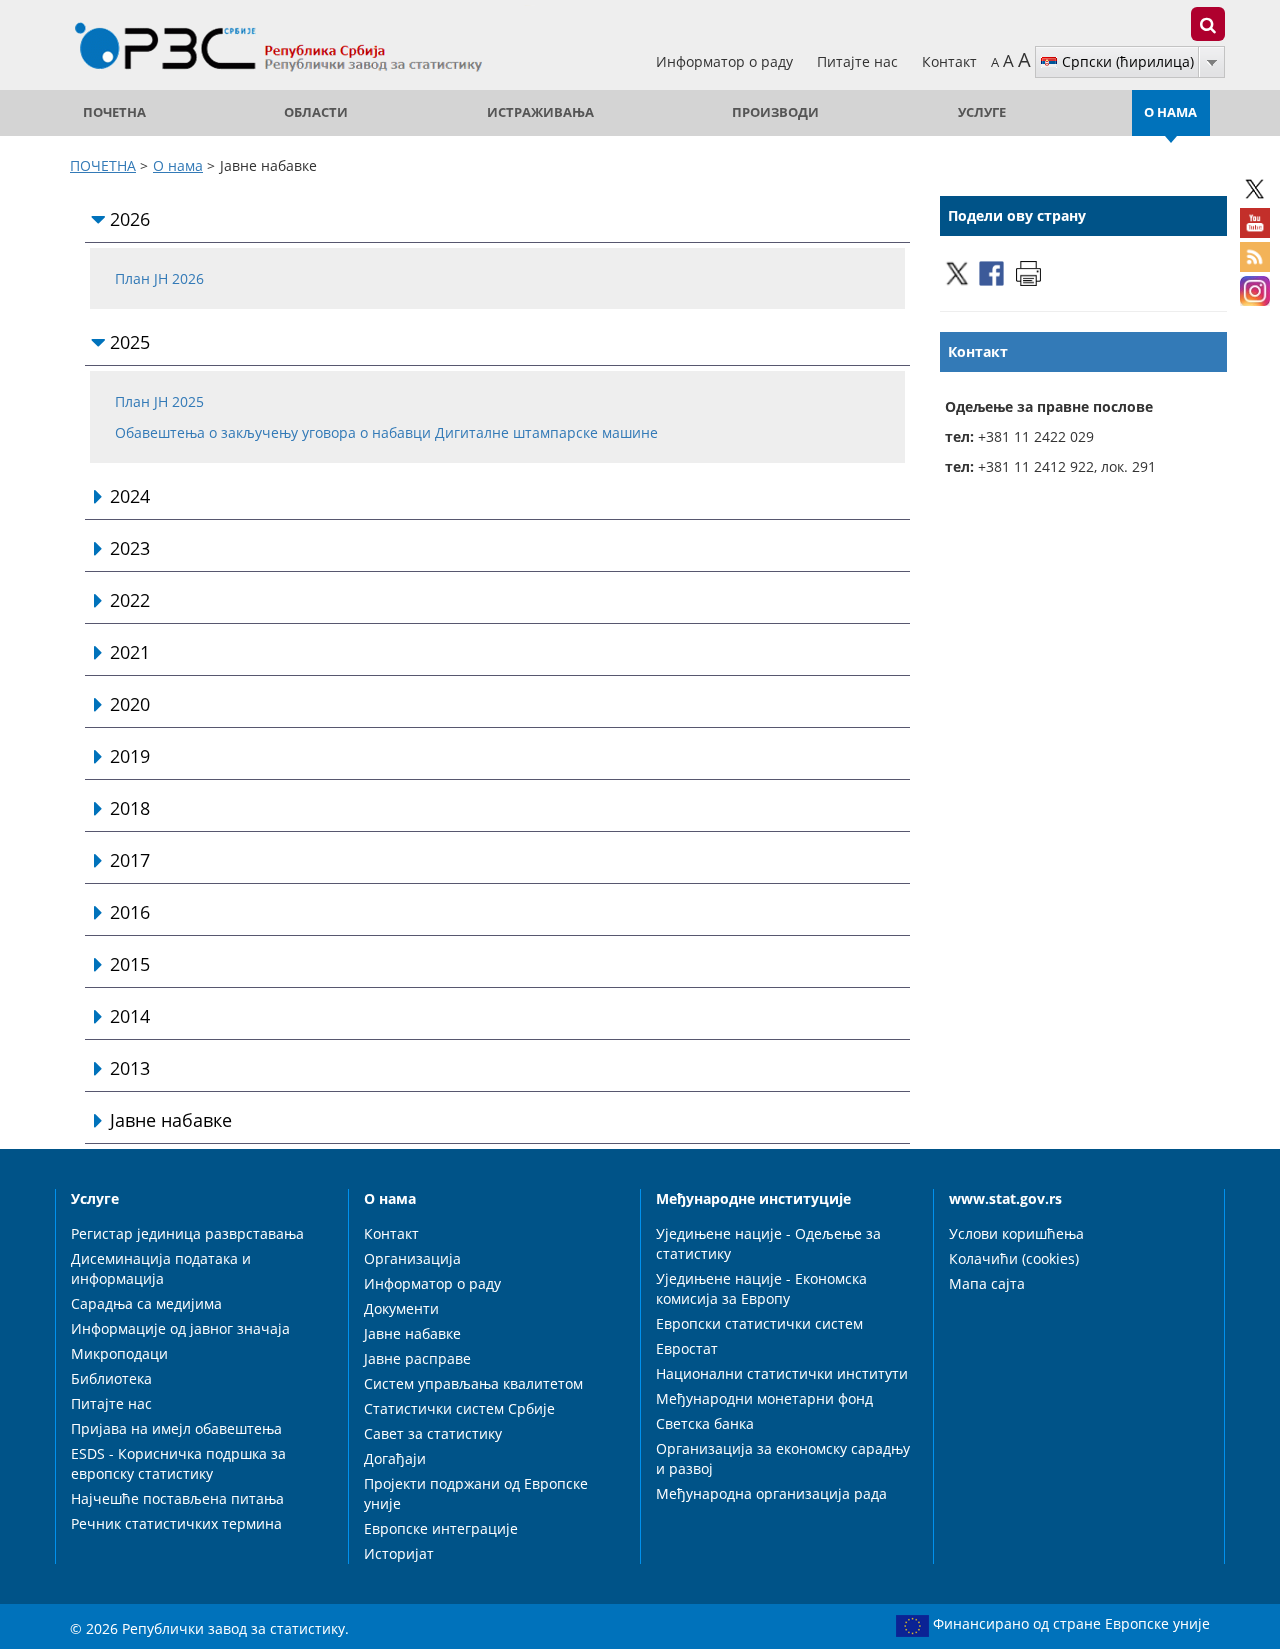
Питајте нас (859, 61)
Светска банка (705, 1423)
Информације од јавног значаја (180, 1328)
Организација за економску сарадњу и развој (783, 1458)
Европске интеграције (441, 1528)
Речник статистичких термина (176, 1523)
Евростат (687, 1348)
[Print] (1028, 271)
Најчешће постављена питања (177, 1498)
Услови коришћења (1016, 1233)
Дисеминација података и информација (161, 1268)
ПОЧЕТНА (114, 112)
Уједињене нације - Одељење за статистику (768, 1243)
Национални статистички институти (782, 1373)
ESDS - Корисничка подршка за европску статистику (178, 1463)
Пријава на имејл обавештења (176, 1428)
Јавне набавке (412, 1333)
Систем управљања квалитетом (473, 1383)
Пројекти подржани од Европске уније (476, 1493)
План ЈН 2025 (159, 401)
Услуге (982, 112)
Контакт (949, 61)
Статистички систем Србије (459, 1408)
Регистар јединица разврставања (187, 1233)
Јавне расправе (417, 1358)
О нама (1170, 112)
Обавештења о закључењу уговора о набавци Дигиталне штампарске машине (386, 432)
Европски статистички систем (759, 1323)
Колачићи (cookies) (1014, 1258)
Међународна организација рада (771, 1493)
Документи (401, 1308)
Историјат (399, 1553)
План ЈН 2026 (159, 278)
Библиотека (111, 1378)
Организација (412, 1258)
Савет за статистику (433, 1433)
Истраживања (540, 112)
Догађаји (395, 1458)
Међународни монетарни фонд (764, 1398)
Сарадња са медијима (146, 1303)
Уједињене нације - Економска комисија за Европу (761, 1288)
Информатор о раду (726, 61)
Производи (775, 112)
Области (316, 112)
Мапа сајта (987, 1283)
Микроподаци (119, 1353)
